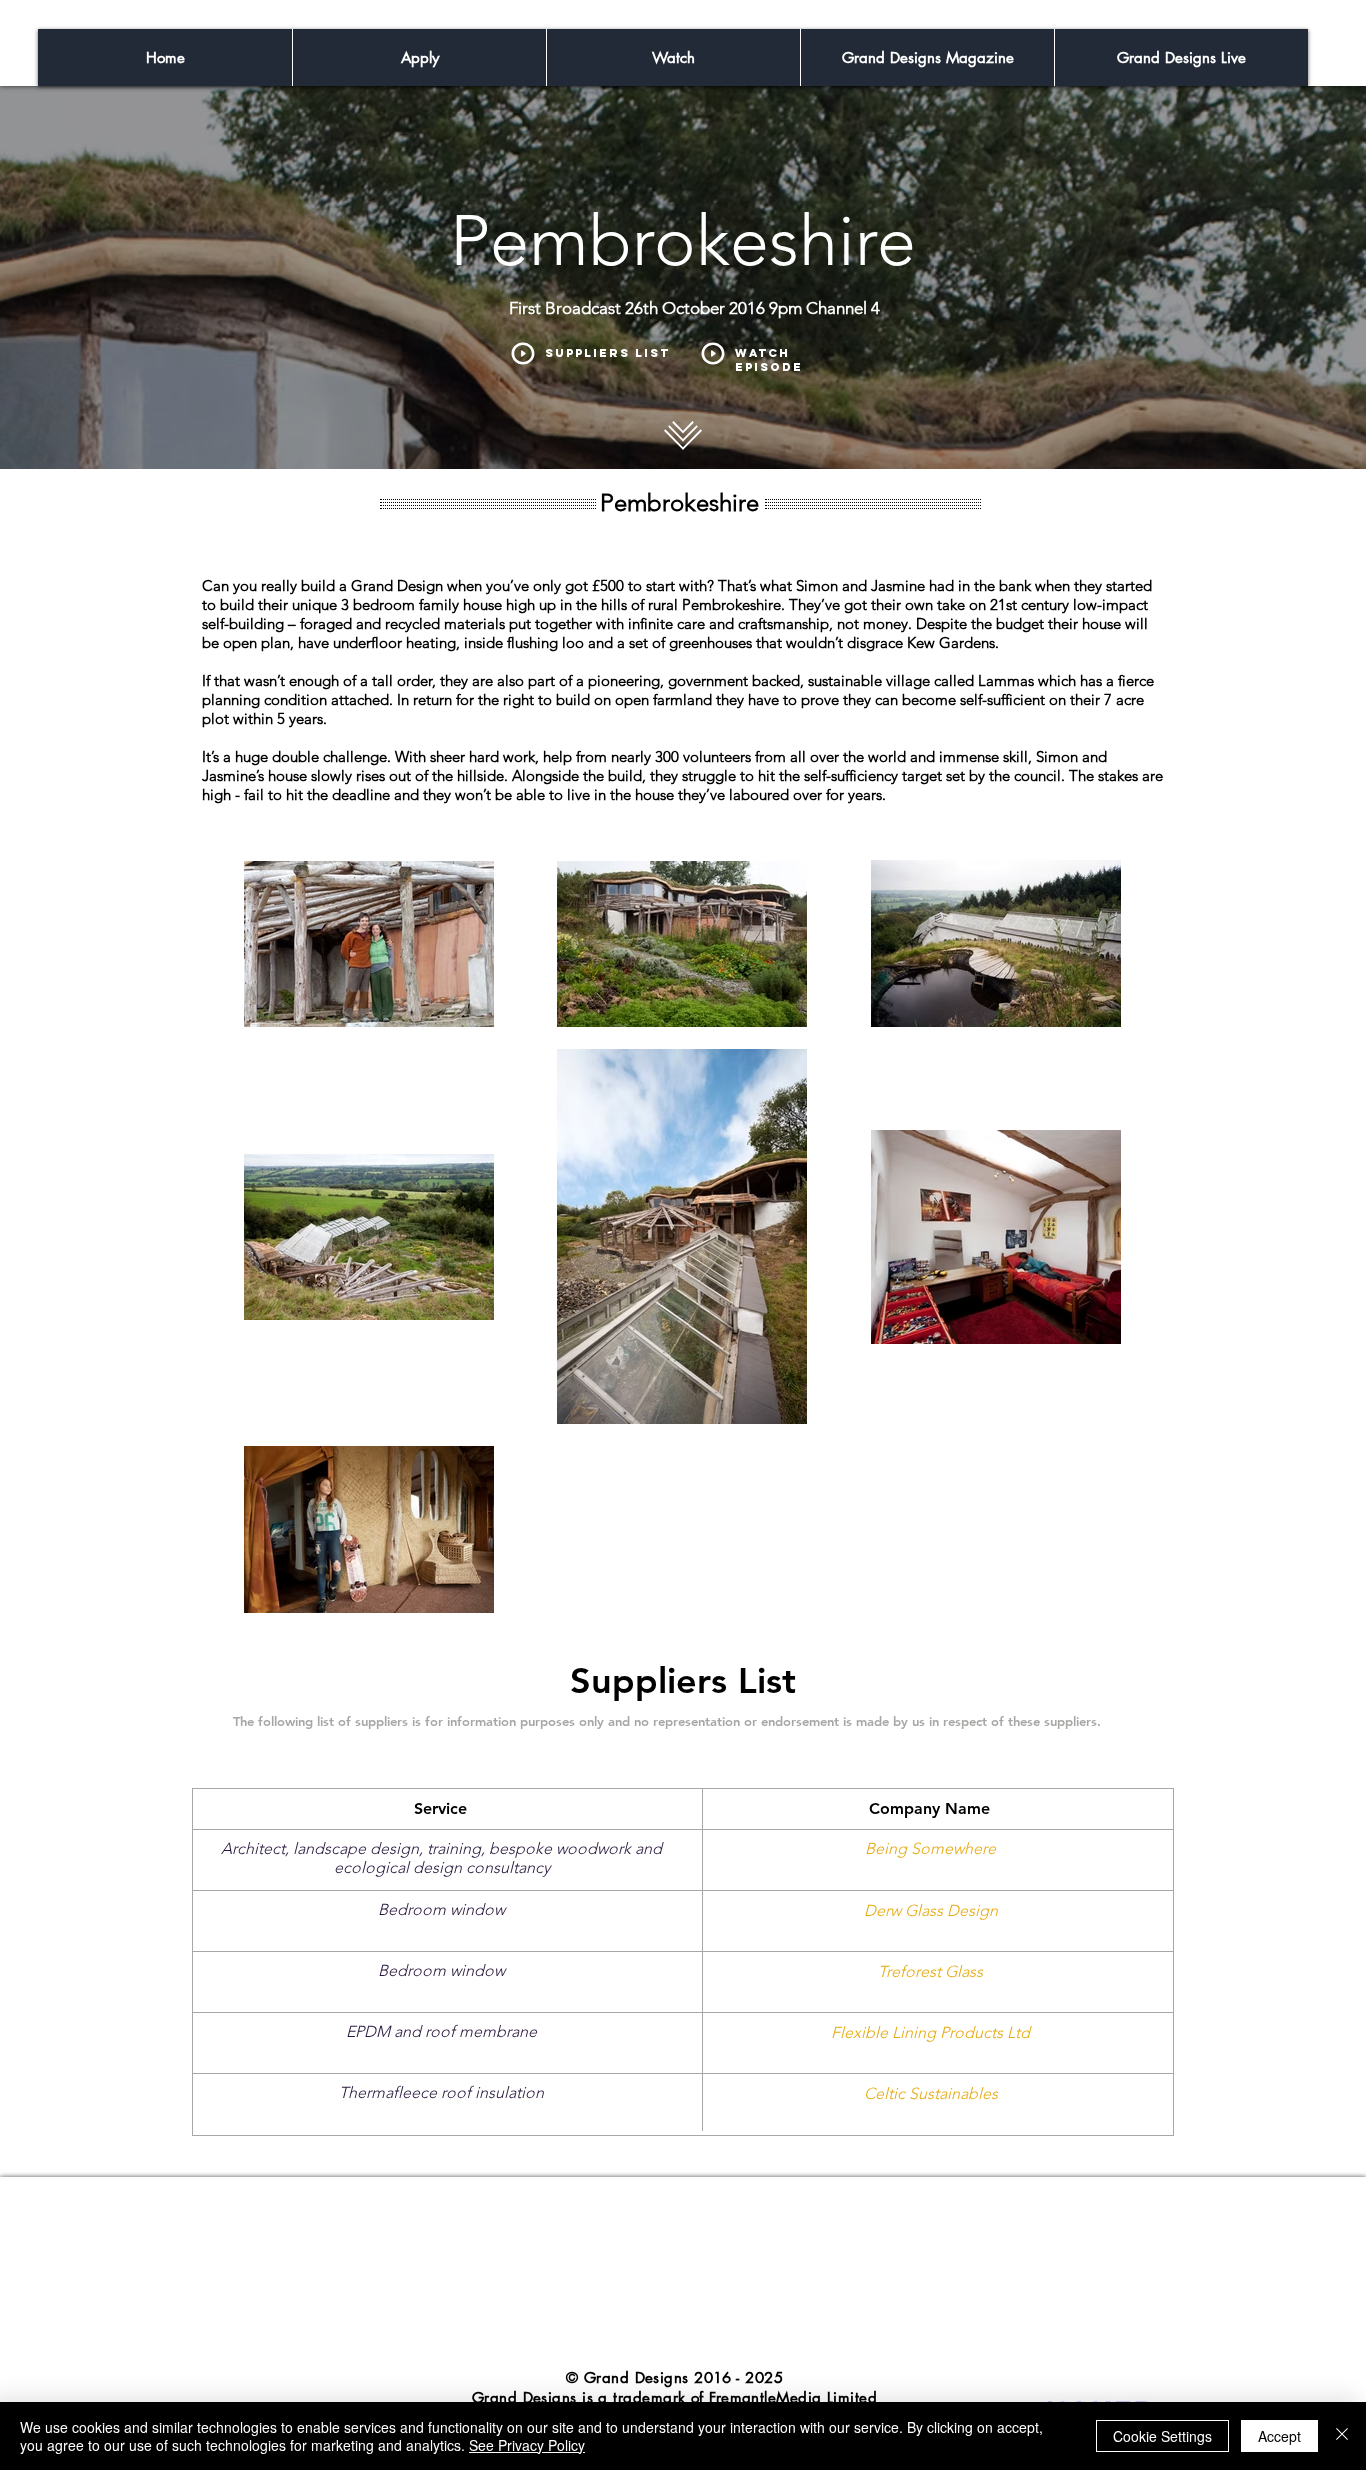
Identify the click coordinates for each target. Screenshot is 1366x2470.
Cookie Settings (1162, 2436)
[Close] (1342, 2436)
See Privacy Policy (527, 2445)
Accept (1279, 2436)
